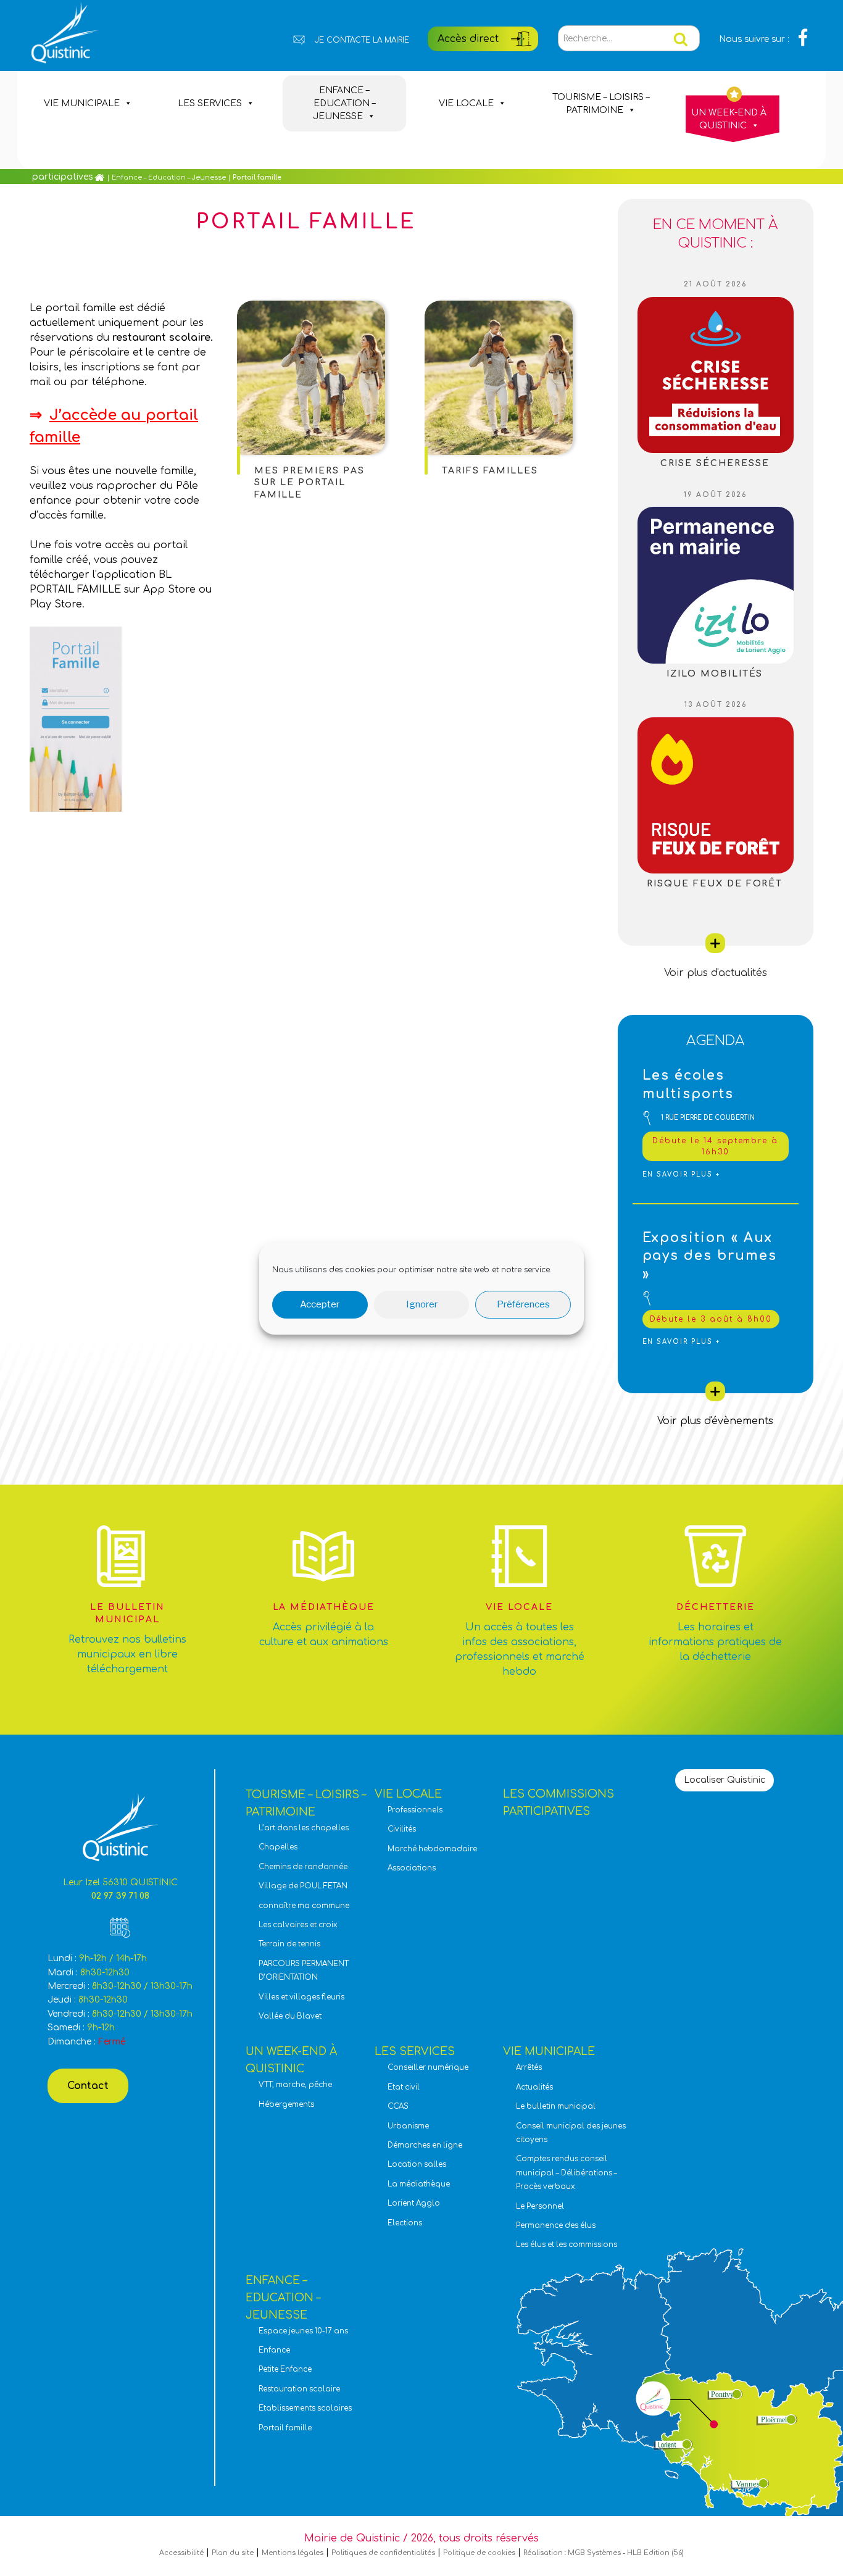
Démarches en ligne (425, 2145)
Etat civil (404, 2087)
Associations (412, 1868)
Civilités (402, 1829)
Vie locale (466, 103)
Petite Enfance (285, 2370)
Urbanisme (408, 2126)
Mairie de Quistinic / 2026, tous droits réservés (421, 2538)
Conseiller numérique (428, 2068)
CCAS (398, 2107)
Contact (88, 2086)
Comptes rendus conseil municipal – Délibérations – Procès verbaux (567, 2173)
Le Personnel (540, 2207)
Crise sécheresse (715, 463)
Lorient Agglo (414, 2203)
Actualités (534, 2087)
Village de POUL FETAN (303, 1886)
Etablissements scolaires (305, 2408)
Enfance (274, 2350)
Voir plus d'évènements (715, 1421)
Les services (210, 103)
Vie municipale (82, 103)
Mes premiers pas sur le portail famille (309, 483)
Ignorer (422, 1304)
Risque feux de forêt (715, 884)
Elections (405, 2223)
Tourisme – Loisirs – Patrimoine (601, 104)
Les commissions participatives (70, 156)
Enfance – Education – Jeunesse (344, 103)
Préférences (523, 1304)
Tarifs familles (490, 471)
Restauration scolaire (299, 2389)
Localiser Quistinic (725, 1780)
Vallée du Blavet (290, 2016)
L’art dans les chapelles (304, 1828)
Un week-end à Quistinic (729, 119)
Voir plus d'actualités (716, 973)
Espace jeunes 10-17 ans (303, 2331)
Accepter (320, 1304)
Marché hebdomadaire (432, 1849)
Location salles (417, 2165)
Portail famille (285, 2428)
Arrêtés (529, 2068)
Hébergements (286, 2105)
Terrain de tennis (289, 1944)
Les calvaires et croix (298, 1925)
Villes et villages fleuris (301, 1997)
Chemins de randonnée (303, 1867)
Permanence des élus (556, 2226)
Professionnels (415, 1810)
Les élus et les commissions (567, 2245)
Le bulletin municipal (556, 2107)
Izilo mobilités (715, 674)
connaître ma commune (304, 1906)
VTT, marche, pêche (295, 2085)
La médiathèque (419, 2184)
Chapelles (278, 1847)
